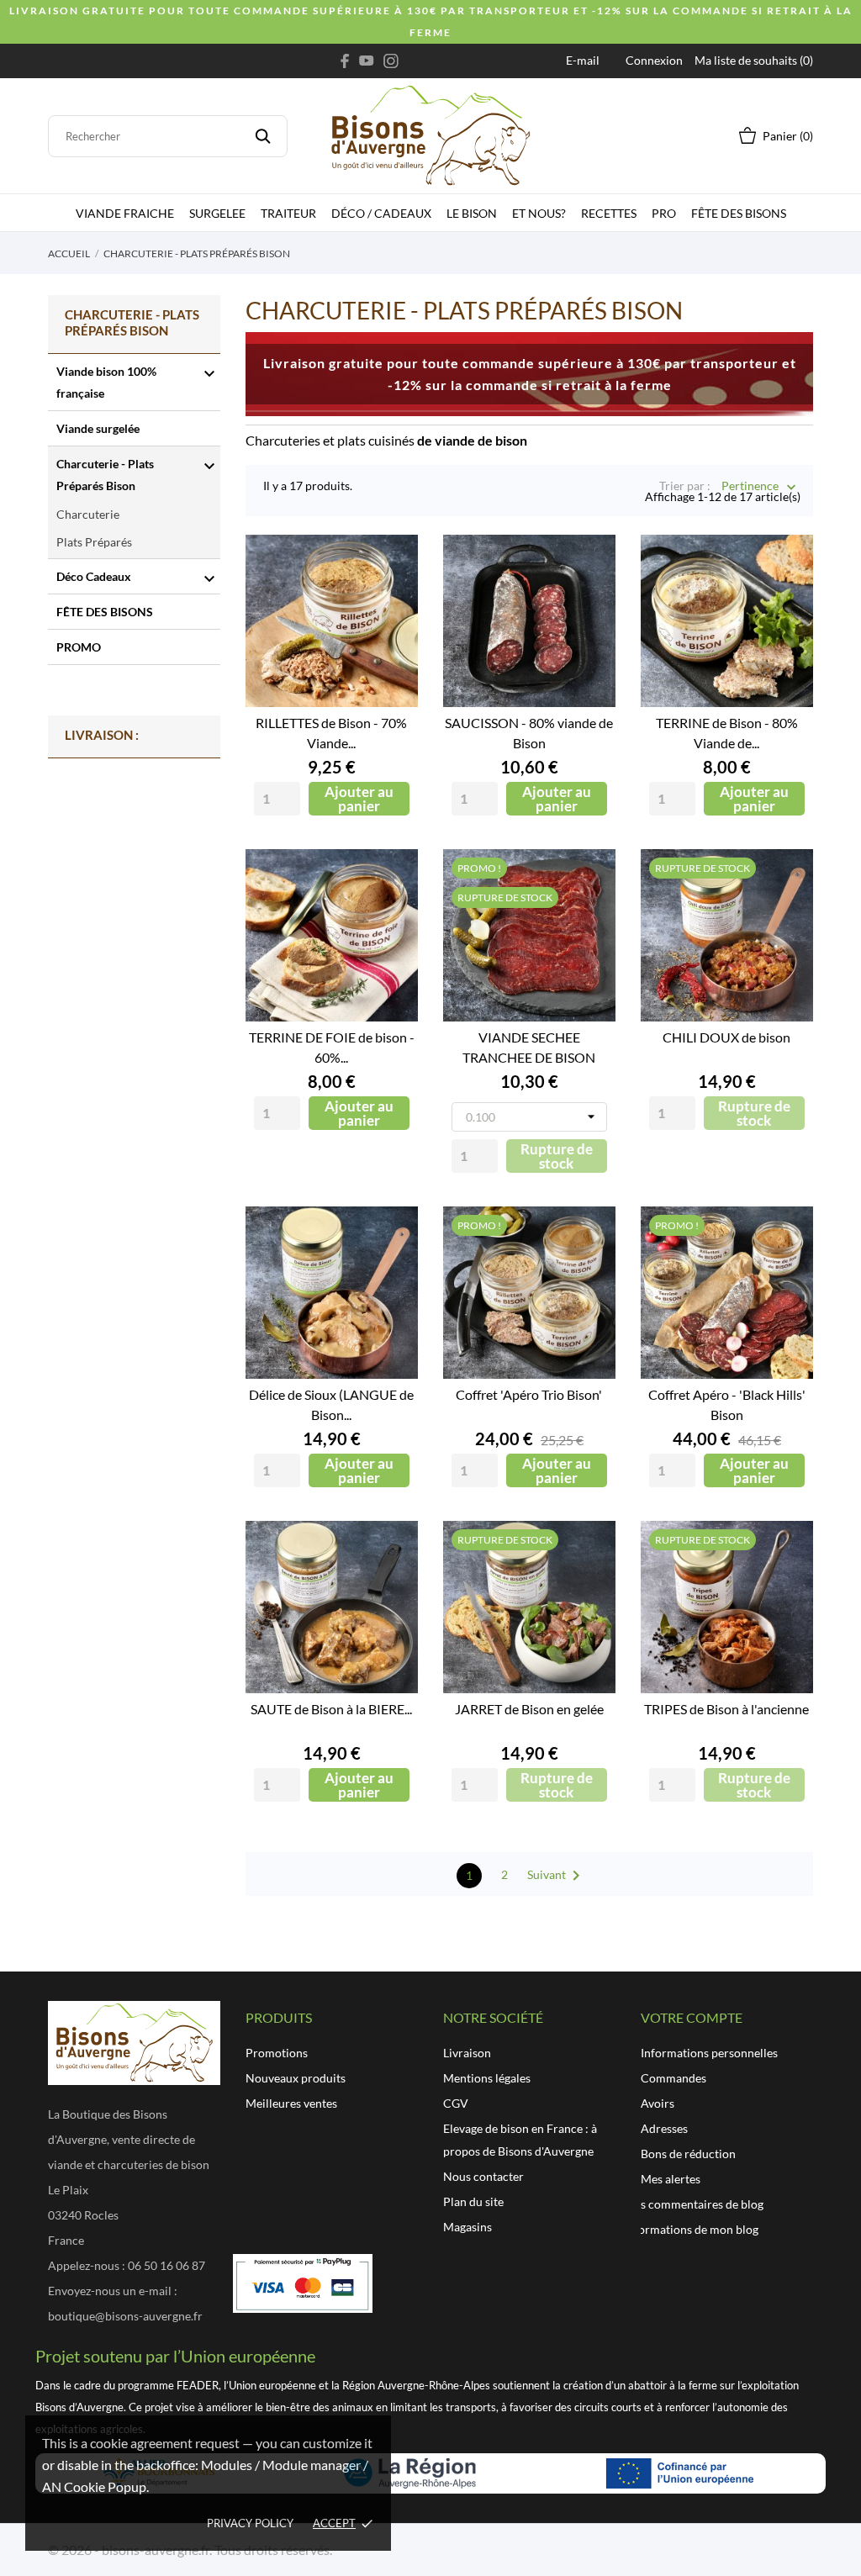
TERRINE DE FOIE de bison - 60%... (332, 1047)
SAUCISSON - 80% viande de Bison (529, 733)
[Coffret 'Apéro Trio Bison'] (590, 1270)
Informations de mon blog (691, 2229)
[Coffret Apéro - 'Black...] (788, 1270)
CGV (456, 2103)
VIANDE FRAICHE (125, 213)
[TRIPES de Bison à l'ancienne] (788, 1584)
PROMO (79, 647)
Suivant (557, 1876)
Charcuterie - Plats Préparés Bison (105, 475)
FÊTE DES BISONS (739, 213)
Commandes (673, 2078)
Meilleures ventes (291, 2103)
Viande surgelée (98, 428)
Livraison (467, 2053)
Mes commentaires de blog (694, 2204)
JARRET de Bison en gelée (529, 1709)
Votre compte (692, 2017)
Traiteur (288, 213)
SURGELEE (217, 213)
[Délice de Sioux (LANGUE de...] (393, 1270)
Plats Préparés (94, 542)
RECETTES (609, 213)
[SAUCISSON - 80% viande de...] (590, 598)
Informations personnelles (709, 2053)
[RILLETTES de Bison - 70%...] (393, 598)
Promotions (277, 2053)
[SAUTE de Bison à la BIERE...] (393, 1584)
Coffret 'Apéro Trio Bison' (529, 1394)
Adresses (664, 2128)
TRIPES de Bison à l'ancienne (726, 1709)
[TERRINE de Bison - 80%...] (788, 598)
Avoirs (658, 2103)
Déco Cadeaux (94, 576)
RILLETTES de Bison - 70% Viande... (331, 733)
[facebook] (345, 61)
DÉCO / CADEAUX (381, 213)
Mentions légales (487, 2078)
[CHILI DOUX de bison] (788, 912)
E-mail (583, 60)
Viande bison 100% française (106, 382)
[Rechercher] (263, 136)
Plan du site (473, 2201)
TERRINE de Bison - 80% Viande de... (727, 733)
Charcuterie (88, 514)
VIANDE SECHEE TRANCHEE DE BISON (529, 1047)
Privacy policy (250, 2523)
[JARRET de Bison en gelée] (590, 1584)
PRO (664, 213)
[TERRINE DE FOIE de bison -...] (393, 912)
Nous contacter (483, 2176)
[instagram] (391, 61)
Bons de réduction (688, 2154)
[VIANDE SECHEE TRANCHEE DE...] (590, 912)
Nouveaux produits (296, 2078)
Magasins (467, 2227)
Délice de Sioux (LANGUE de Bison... (331, 1404)
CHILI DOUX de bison (726, 1037)
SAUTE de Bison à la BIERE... (331, 1709)
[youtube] (367, 61)
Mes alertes (671, 2179)
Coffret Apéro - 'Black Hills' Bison (727, 1404)
